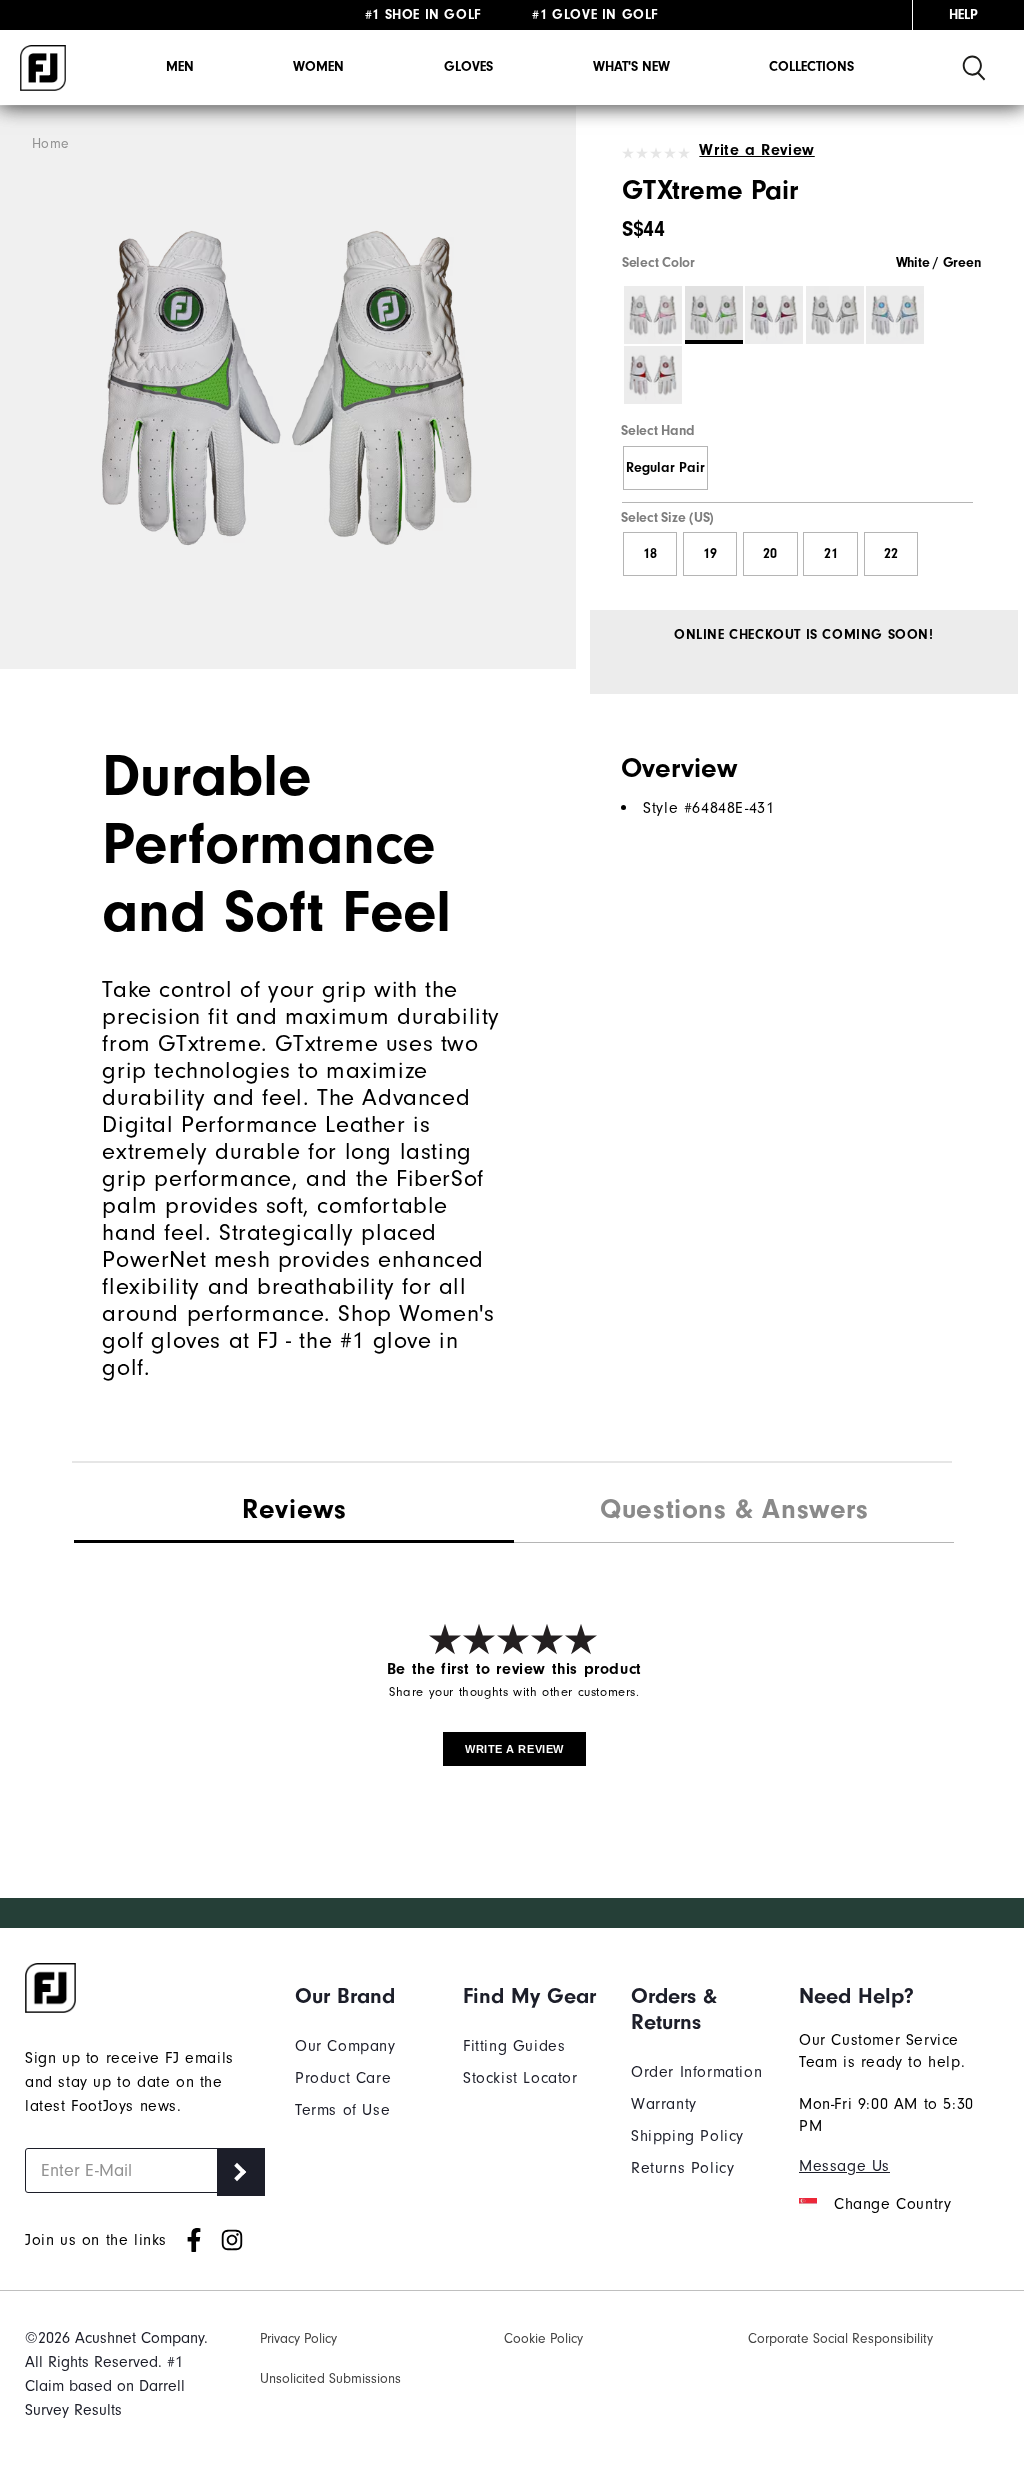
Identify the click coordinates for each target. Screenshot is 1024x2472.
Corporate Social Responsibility (840, 2339)
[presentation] (734, 1512)
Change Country (892, 2204)
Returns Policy (682, 2168)
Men (180, 67)
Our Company (345, 2046)
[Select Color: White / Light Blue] (895, 315)
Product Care (343, 2078)
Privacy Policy (298, 2339)
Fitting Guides (514, 2046)
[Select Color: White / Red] (653, 375)
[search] (974, 67)
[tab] (294, 1511)
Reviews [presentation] (294, 1509)
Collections (811, 67)
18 (650, 554)
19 (710, 554)
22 (891, 554)
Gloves (468, 67)
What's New (631, 67)
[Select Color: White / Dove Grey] (835, 315)
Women (318, 67)
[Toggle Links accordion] (364, 1996)
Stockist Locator (520, 2078)
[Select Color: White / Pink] (653, 315)
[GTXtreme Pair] (288, 387)
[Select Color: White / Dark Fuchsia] (774, 315)
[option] (288, 387)
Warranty (664, 2104)
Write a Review (756, 150)
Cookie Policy (543, 2339)
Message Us (844, 2166)
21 (831, 554)
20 (770, 554)
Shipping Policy (687, 2136)
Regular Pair (665, 468)
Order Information (696, 2072)
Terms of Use (342, 2110)
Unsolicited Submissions (330, 2379)
